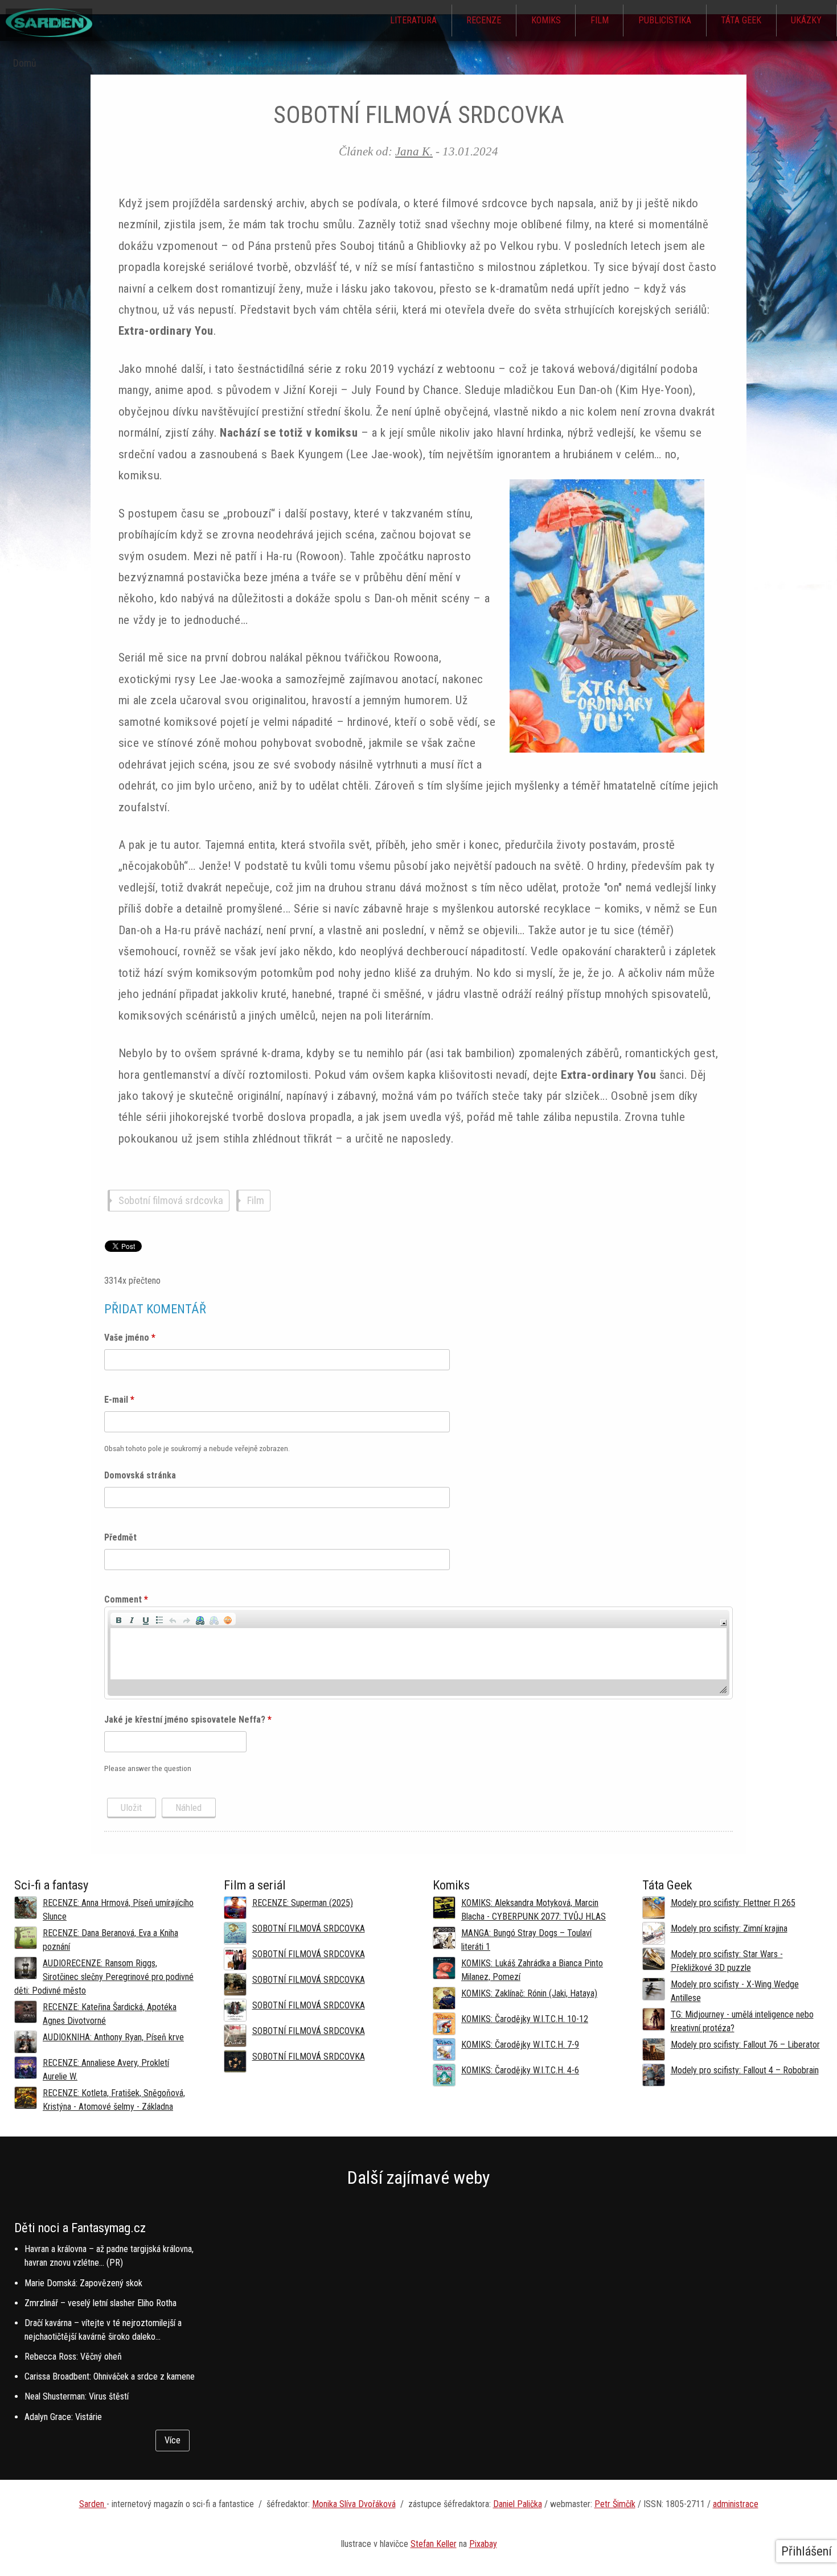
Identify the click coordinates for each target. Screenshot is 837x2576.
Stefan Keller (434, 2544)
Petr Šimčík (615, 2504)
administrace (736, 2504)
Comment (126, 1599)
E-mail (119, 1400)
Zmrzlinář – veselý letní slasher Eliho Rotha (100, 2303)
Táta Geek (741, 20)
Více (173, 2440)
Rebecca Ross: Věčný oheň (73, 2357)
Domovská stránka (140, 1475)
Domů (25, 63)
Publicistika (665, 20)
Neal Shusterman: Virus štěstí (77, 2396)
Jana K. (414, 151)
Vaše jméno (130, 1338)
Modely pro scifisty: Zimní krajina (729, 1928)
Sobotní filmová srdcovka (171, 1201)
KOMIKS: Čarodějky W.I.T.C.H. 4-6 (520, 2070)
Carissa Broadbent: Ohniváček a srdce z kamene (110, 2376)
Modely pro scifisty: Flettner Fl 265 (733, 1903)
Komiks (546, 20)
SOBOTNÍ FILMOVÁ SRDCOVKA (309, 1928)
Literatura (413, 20)
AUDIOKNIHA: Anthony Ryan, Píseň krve (113, 2037)
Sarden (93, 2504)
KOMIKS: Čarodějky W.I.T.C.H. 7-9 (520, 2045)
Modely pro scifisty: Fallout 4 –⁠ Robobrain (745, 2070)
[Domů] (49, 34)
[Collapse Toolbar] (723, 1623)
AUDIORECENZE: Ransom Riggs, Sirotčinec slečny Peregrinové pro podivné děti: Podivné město (104, 1977)
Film (600, 20)
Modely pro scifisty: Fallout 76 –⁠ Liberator (745, 2045)
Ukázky (806, 20)
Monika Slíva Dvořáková (354, 2504)
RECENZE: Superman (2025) (303, 1903)
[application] (419, 1653)
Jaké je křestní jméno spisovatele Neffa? (188, 1720)
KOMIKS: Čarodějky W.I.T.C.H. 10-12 (525, 2019)
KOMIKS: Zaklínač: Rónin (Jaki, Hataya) (529, 1993)
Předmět (120, 1537)
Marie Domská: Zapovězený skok (83, 2283)
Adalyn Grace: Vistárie (63, 2417)
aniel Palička (520, 2504)
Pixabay (483, 2544)
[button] (118, 1619)
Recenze (484, 20)
